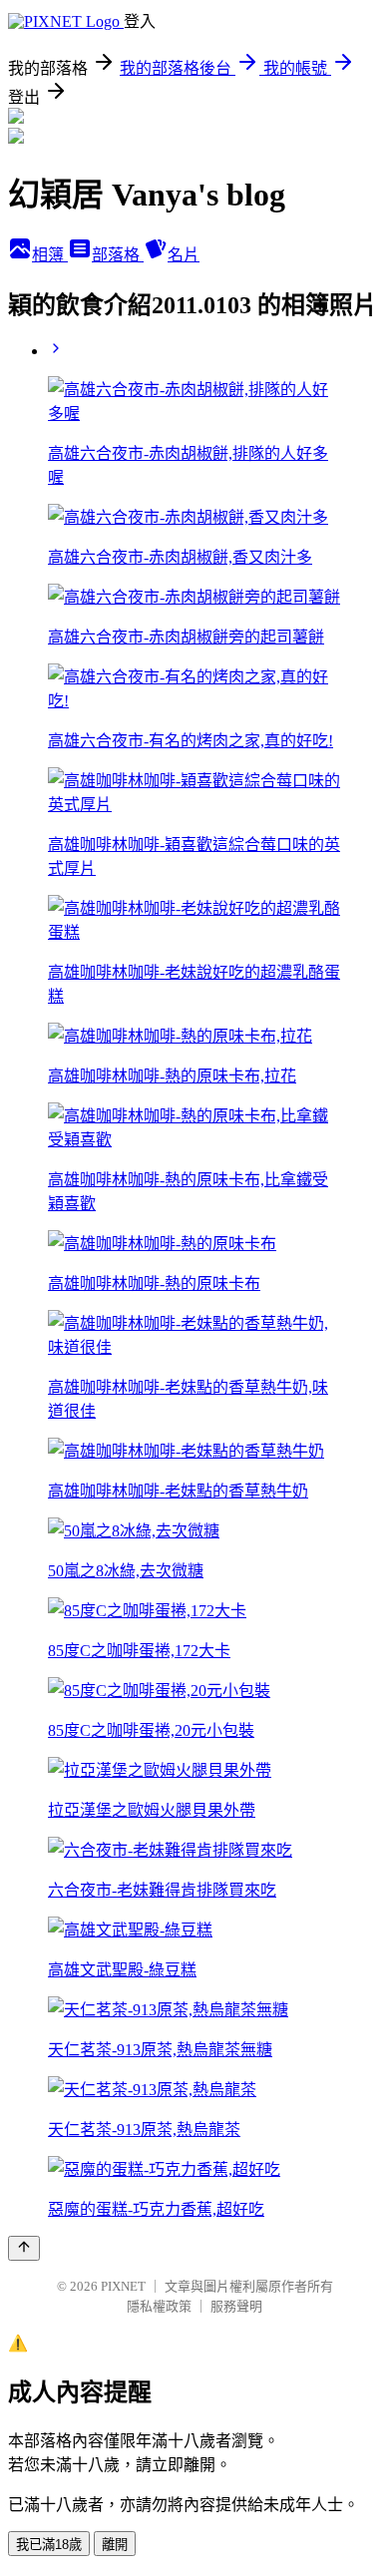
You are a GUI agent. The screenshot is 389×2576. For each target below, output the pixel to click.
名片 (184, 255)
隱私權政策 (159, 2306)
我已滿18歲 (49, 2545)
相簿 (50, 255)
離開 (115, 2545)
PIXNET (123, 2286)
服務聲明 (236, 2306)
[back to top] (24, 2248)
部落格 (118, 255)
